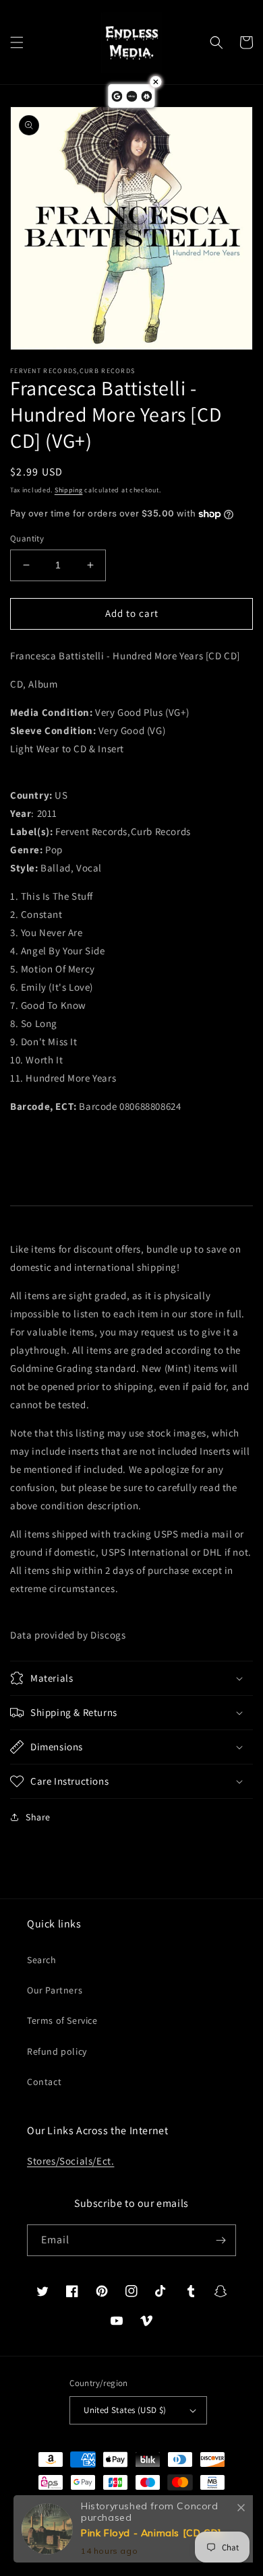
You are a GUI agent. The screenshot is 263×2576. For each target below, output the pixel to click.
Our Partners (55, 1990)
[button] (17, 42)
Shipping (69, 490)
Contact (44, 2082)
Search (42, 1960)
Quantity (27, 538)
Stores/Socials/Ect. (70, 2161)
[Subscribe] (221, 2240)
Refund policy (57, 2051)
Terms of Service (62, 2020)
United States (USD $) (125, 2410)
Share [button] (38, 1817)
